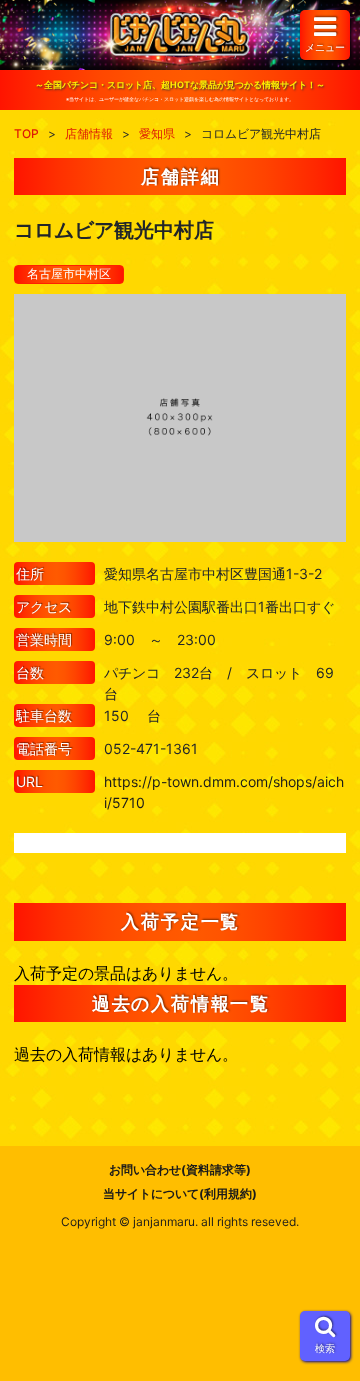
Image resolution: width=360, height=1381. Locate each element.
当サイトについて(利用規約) (180, 1193)
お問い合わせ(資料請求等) (180, 1169)
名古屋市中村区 (69, 273)
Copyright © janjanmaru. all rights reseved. (180, 1221)
